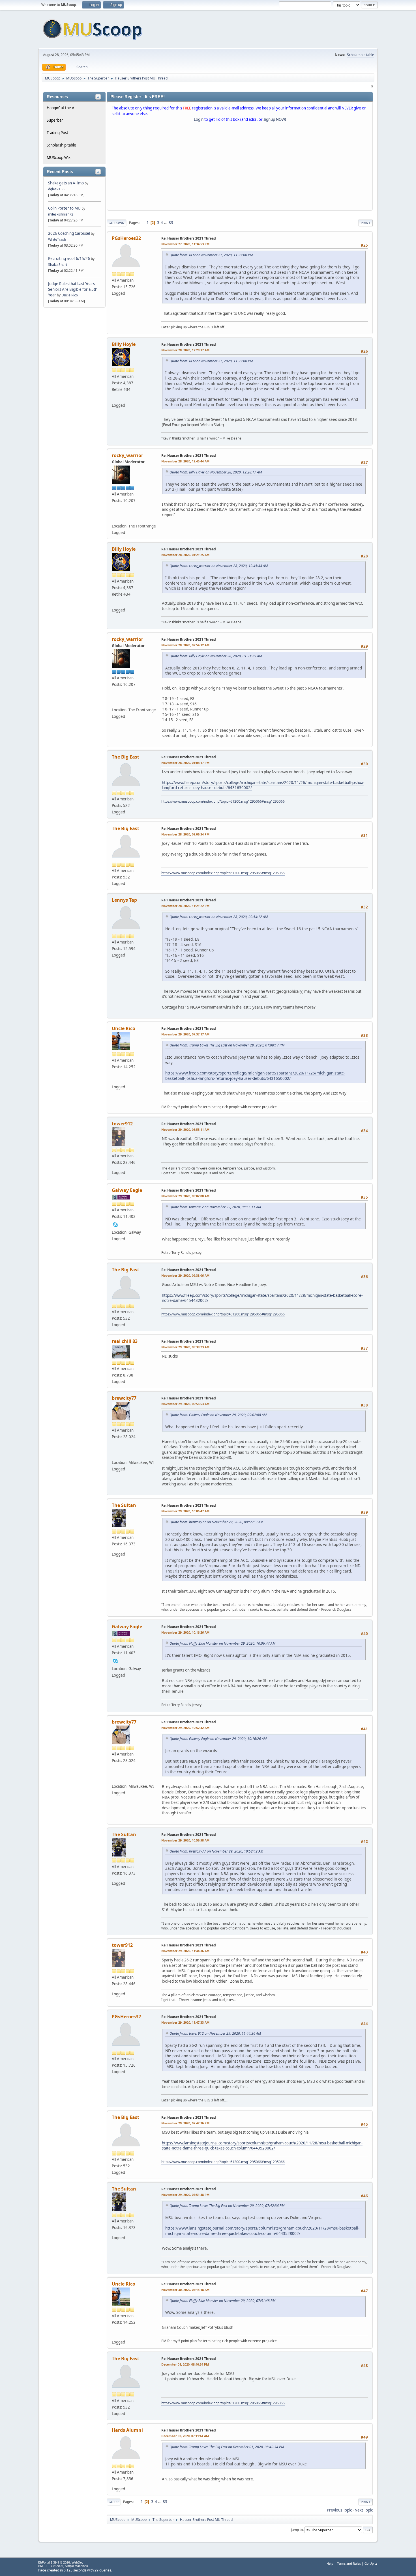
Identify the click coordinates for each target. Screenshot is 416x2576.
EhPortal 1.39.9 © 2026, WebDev (61, 2562)
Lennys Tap (124, 900)
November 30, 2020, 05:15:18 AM (185, 2290)
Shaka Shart (58, 265)
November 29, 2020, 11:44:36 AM (185, 1951)
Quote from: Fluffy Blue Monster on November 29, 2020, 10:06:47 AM (222, 1643)
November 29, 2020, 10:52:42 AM (185, 1728)
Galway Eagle (127, 1190)
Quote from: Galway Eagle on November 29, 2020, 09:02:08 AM (218, 1415)
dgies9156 (56, 189)
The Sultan (124, 1505)
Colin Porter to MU (65, 208)
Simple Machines (76, 2566)
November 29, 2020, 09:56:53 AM (185, 1404)
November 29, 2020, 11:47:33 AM (185, 2022)
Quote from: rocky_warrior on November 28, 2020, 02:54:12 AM (219, 917)
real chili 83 (125, 1341)
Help (330, 2563)
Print (365, 223)
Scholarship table (361, 55)
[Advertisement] (240, 167)
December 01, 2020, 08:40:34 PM (185, 2364)
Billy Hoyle (124, 344)
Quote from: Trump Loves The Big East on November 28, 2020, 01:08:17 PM (227, 1045)
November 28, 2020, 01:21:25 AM (185, 555)
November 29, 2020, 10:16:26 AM (185, 1632)
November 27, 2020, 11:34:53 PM (185, 244)
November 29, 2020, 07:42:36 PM (185, 2123)
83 (171, 223)
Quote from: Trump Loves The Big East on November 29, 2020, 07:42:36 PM (227, 2206)
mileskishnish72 (61, 214)
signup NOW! (275, 119)
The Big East (126, 757)
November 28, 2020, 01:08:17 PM (185, 763)
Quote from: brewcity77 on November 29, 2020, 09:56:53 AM (216, 1522)
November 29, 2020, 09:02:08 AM (185, 1196)
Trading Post (57, 133)
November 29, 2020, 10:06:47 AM (185, 1511)
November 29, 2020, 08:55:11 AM (185, 1129)
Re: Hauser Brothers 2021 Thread (189, 238)
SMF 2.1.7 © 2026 (51, 2566)
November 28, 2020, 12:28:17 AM (185, 350)
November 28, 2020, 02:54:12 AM (185, 645)
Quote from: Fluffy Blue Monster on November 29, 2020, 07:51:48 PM (222, 2301)
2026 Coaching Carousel (69, 233)
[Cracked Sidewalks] (115, 1454)
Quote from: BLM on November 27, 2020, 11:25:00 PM (211, 255)
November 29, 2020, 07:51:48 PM (185, 2195)
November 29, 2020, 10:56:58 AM (185, 1840)
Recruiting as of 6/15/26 (69, 259)
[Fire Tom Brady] (115, 518)
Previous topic (339, 2510)
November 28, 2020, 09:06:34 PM (185, 834)
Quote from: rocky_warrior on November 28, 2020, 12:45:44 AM (219, 566)
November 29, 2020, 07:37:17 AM (185, 1034)
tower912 (122, 1124)
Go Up (114, 2502)
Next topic (364, 2510)
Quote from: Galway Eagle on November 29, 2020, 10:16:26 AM (218, 1739)
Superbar (55, 120)
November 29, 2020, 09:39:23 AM (185, 1347)
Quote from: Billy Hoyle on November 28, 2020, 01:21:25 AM (216, 656)
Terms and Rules (349, 2563)
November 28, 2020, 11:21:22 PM (185, 906)
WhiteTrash (57, 239)
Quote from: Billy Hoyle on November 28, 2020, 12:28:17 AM (216, 472)
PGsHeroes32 (126, 238)
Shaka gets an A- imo (66, 183)
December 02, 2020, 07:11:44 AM (185, 2436)
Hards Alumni (127, 2430)
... (166, 223)
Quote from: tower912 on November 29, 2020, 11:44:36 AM (215, 2033)
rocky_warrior (127, 455)
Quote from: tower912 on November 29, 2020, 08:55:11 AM (215, 1207)
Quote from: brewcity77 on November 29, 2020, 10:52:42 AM (216, 1851)
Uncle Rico (70, 295)
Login (199, 119)
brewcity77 (124, 1398)
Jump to (297, 2529)
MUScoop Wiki (59, 158)
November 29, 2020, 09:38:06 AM (185, 1275)
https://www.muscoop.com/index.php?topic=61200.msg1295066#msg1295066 (223, 801)
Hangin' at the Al (61, 108)
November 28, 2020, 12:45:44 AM (185, 461)
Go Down (117, 223)
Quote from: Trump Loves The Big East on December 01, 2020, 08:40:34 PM (227, 2447)
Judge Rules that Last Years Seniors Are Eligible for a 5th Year (73, 289)
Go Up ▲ (371, 2563)
